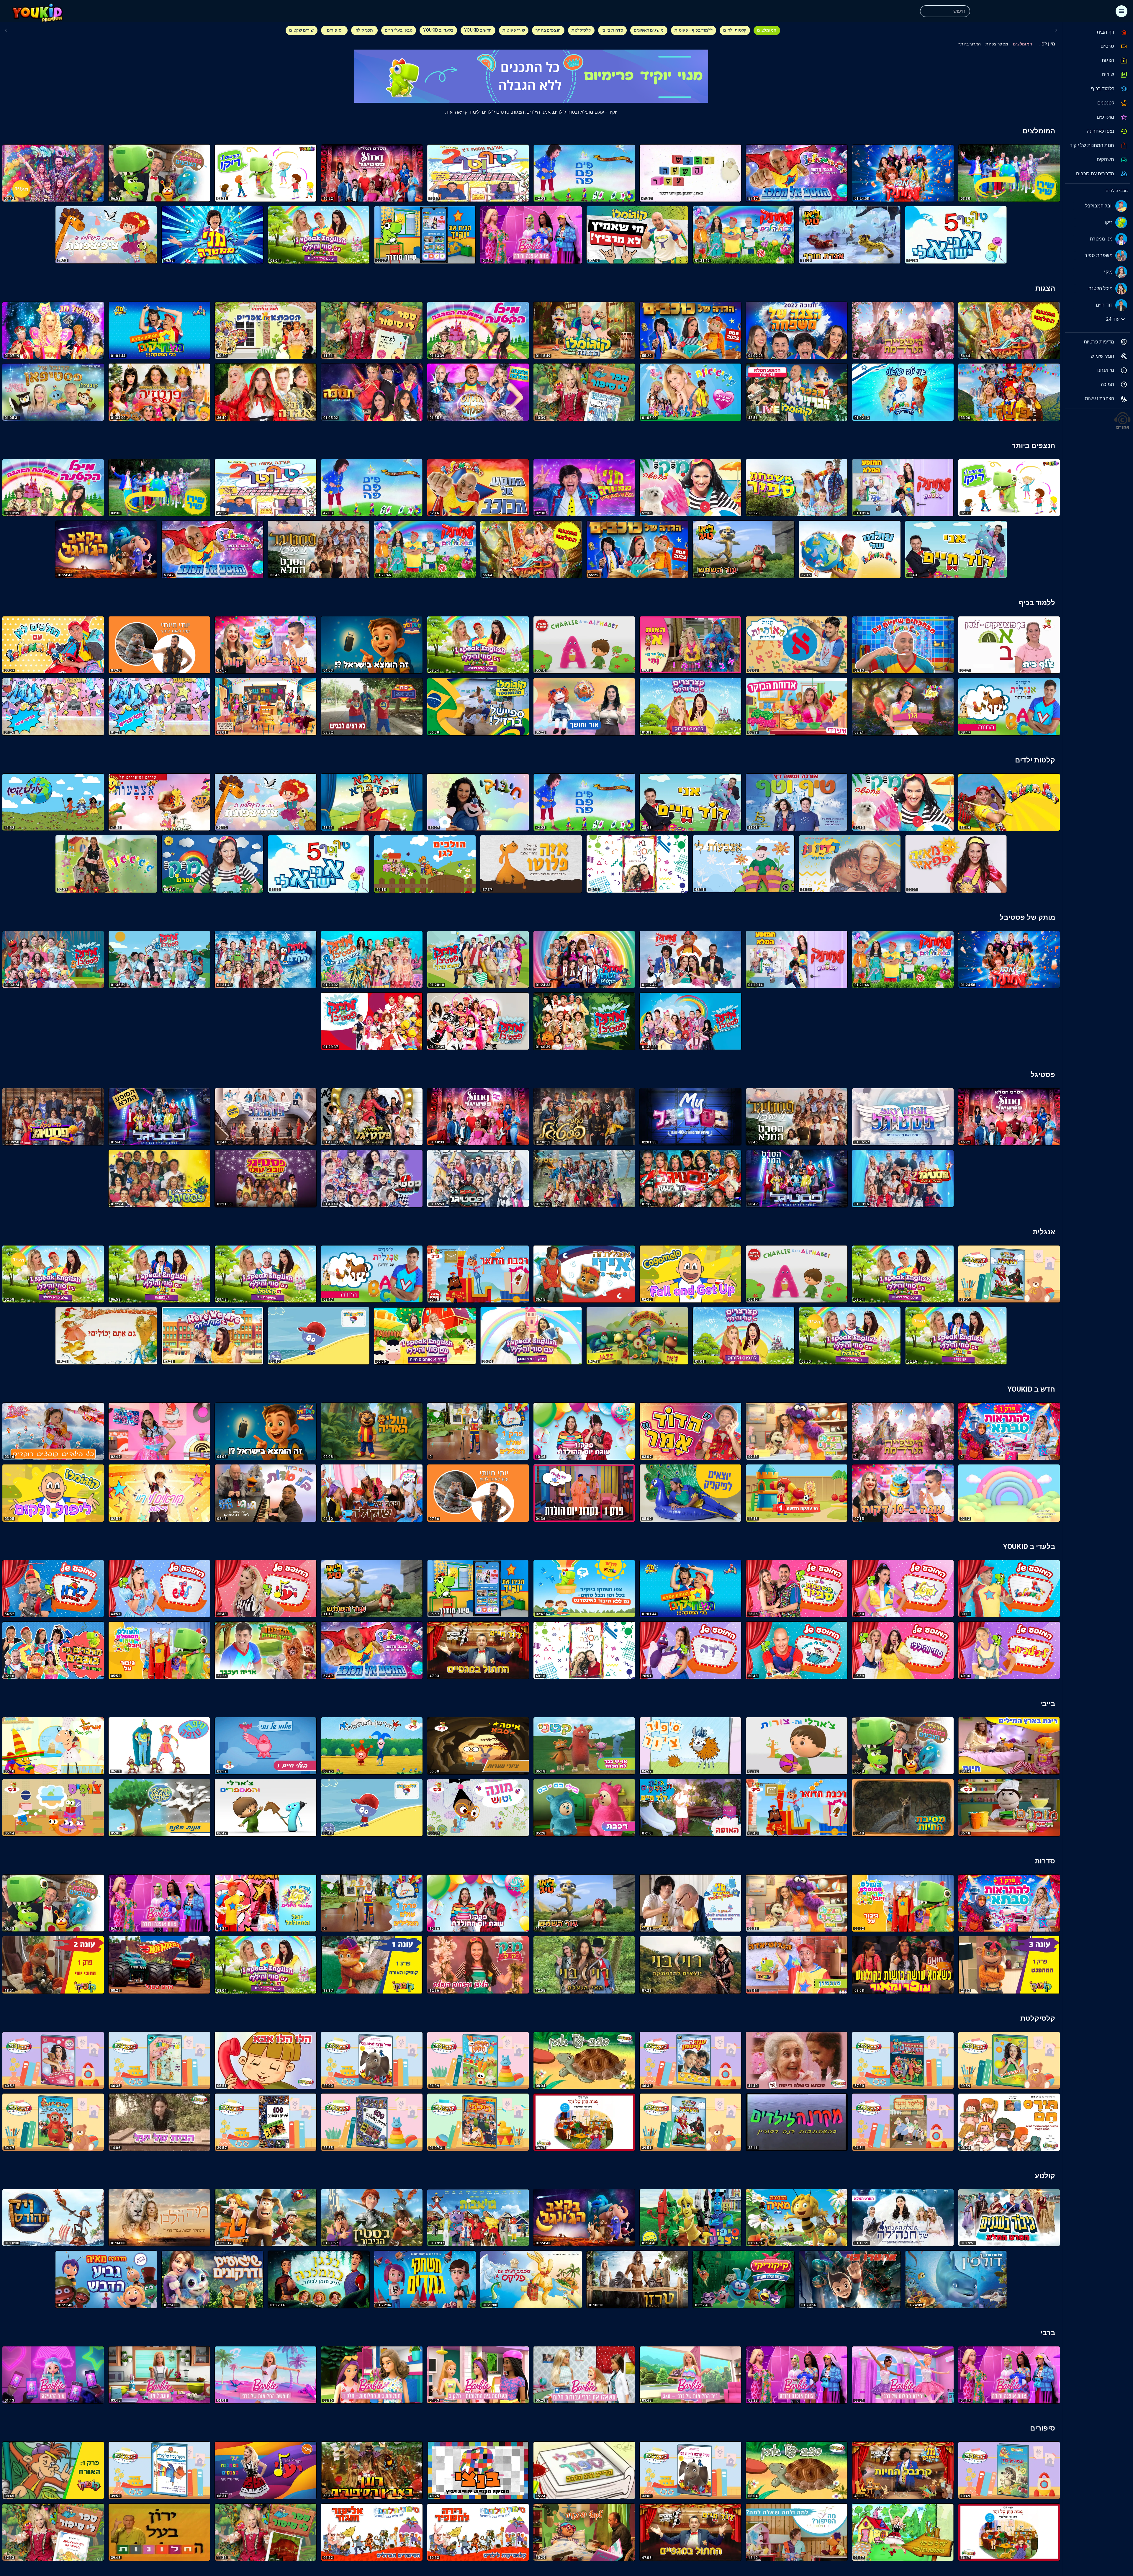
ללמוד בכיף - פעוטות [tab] (694, 30)
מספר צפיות (997, 44)
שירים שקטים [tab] (301, 30)
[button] (1097, 32)
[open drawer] (1121, 11)
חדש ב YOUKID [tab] (478, 30)
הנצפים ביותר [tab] (548, 30)
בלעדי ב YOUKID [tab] (438, 30)
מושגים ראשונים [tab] (649, 30)
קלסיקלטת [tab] (581, 30)
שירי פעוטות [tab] (514, 30)
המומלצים (1023, 44)
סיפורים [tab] (334, 30)
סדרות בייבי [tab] (612, 30)
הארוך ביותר (970, 44)
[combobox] (944, 11)
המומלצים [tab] (767, 30)
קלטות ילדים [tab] (735, 30)
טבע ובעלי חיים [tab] (399, 30)
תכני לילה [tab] (364, 30)
